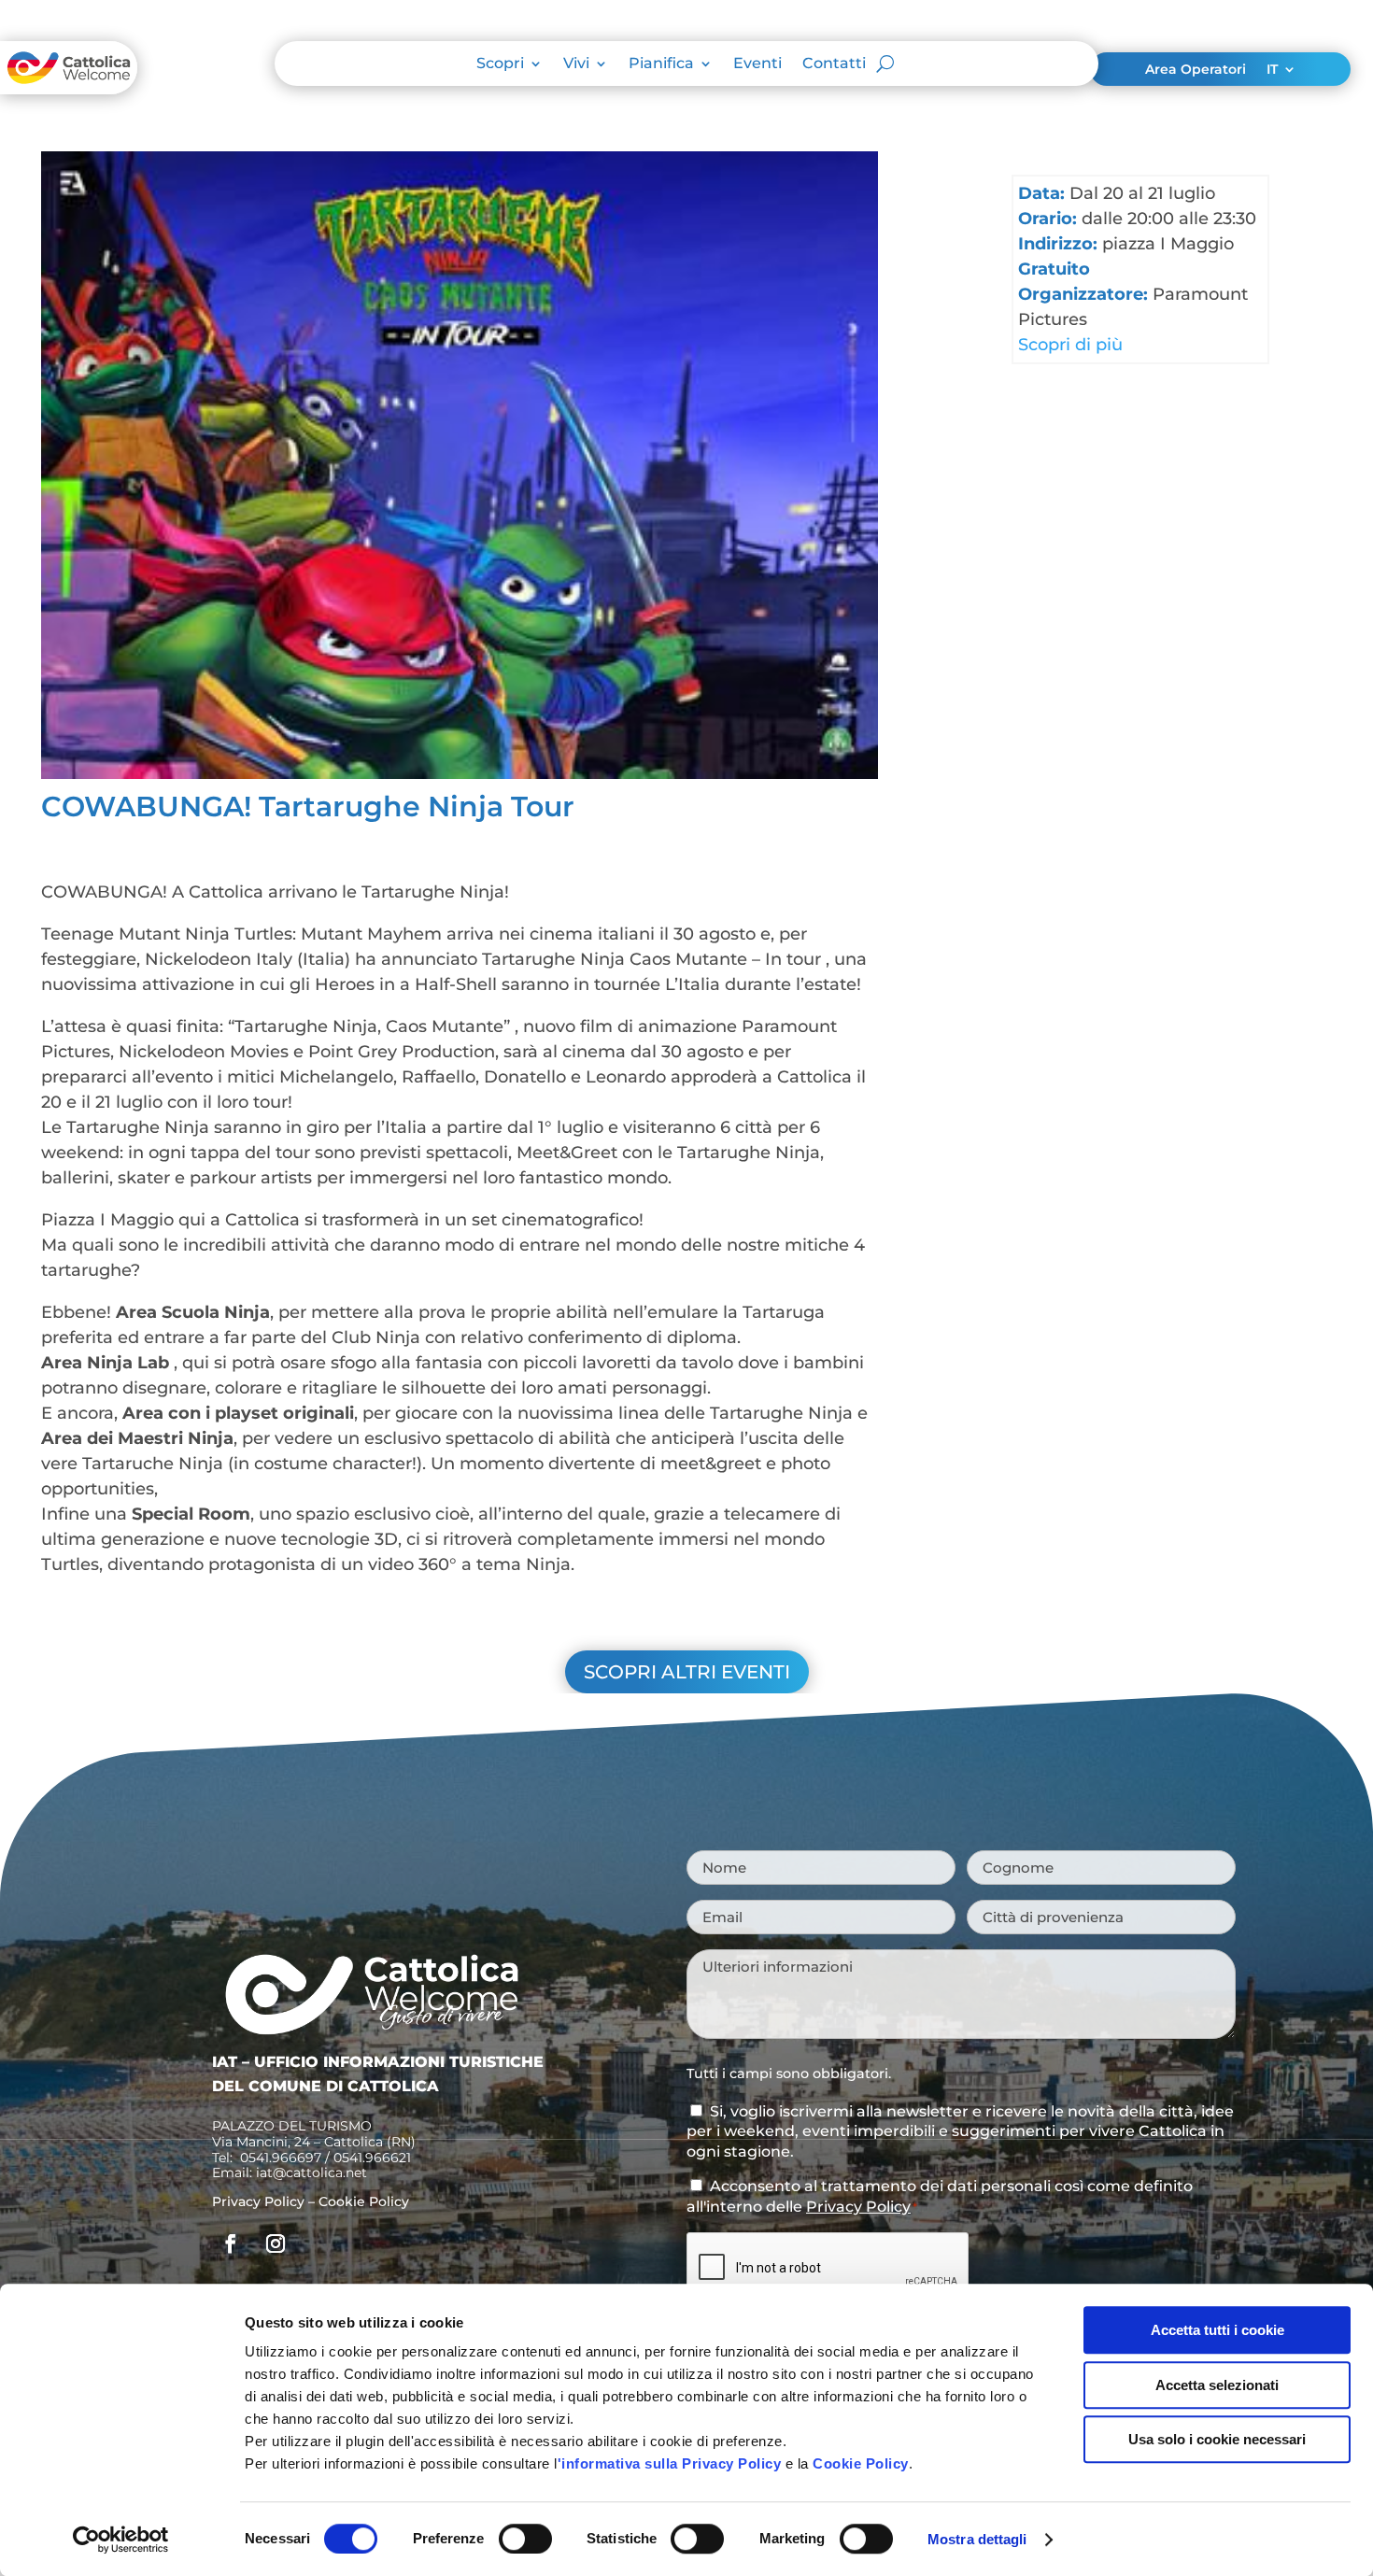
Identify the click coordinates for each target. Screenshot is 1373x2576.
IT (1272, 70)
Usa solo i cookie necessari (1217, 2439)
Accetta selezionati (1217, 2385)
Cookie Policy (861, 2463)
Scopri (500, 64)
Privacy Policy (258, 2201)
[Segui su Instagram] (276, 2243)
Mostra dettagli (977, 2539)
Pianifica (661, 64)
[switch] (525, 2539)
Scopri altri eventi (687, 1672)
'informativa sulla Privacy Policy (670, 2463)
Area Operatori (1196, 70)
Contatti (834, 64)
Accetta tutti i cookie (1217, 2330)
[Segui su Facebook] (231, 2243)
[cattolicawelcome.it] (69, 89)
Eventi (757, 64)
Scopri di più (1070, 345)
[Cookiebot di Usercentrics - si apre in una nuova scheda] (121, 2540)
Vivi (576, 64)
